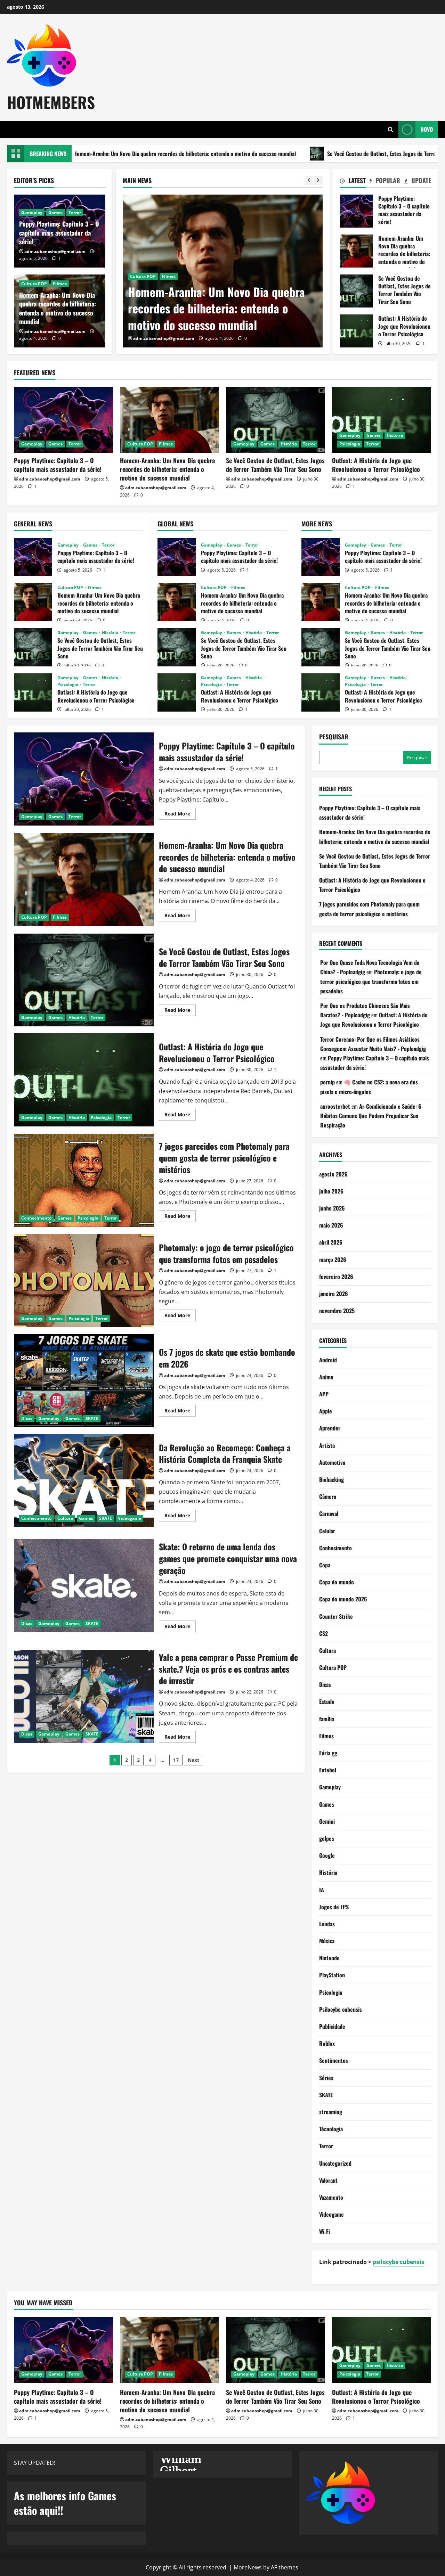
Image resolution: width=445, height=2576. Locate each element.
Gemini (327, 1821)
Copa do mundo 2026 (343, 1599)
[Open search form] (391, 129)
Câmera (328, 1496)
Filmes (60, 284)
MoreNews (248, 2567)
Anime (326, 1377)
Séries (326, 2078)
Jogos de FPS (334, 1907)
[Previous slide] (309, 181)
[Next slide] (318, 181)
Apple (326, 1411)
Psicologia (350, 444)
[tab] (353, 182)
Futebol (328, 1770)
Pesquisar (334, 737)
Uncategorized (335, 2163)
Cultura (65, 1518)
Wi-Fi (325, 2231)
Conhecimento (36, 1218)
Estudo (327, 1701)
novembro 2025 (337, 1311)
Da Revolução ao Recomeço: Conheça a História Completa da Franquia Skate (84, 1481)
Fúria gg (328, 1753)
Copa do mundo (337, 1582)
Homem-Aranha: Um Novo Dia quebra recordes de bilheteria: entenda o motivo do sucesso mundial (58, 308)
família (327, 1719)
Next (193, 1760)
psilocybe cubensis (398, 2262)
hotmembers (51, 102)
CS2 (323, 1633)
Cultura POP (34, 284)
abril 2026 (331, 1242)
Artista (327, 1445)
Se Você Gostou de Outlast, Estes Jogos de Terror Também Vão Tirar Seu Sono (315, 154)
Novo (427, 129)
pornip (327, 1082)
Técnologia (331, 2129)
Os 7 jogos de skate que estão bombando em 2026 (84, 1381)
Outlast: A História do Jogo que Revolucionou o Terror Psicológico (357, 331)
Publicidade (332, 2026)
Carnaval (329, 1513)
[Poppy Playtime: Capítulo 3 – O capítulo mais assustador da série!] (63, 420)
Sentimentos (334, 2060)
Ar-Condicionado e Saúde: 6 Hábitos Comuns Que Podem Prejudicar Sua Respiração (371, 1116)
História (185, 293)
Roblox (327, 2043)
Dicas (27, 1418)
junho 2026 (332, 1208)
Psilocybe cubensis (341, 2009)
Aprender (330, 1428)
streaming (331, 2112)
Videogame (130, 1518)
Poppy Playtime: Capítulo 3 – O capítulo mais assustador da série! (59, 232)
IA (322, 1890)
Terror (206, 293)
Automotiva (332, 1462)
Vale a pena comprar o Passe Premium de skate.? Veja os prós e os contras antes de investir (84, 1696)
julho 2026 (331, 1191)
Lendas (327, 1924)
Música (327, 1941)
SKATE (92, 1418)
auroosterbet (335, 1106)
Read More (180, 815)
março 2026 (333, 1260)
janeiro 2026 (334, 1294)
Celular (327, 1531)
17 (176, 1760)
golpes (327, 1838)
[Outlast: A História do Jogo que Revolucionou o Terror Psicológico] (382, 420)
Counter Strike (336, 1616)
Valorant (328, 2180)
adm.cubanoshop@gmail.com (164, 338)
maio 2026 (331, 1225)
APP (324, 1394)
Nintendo (329, 1958)
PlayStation (332, 1975)
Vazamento (331, 2197)
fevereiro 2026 (336, 1277)
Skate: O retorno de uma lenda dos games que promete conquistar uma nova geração (84, 1586)
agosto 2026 (333, 1174)
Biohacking (331, 1479)
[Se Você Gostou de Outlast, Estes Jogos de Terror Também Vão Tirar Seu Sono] (223, 271)
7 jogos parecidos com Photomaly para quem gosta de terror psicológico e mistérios (84, 1180)
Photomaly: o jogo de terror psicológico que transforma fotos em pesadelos (84, 1281)
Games (164, 293)
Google (327, 1855)
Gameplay (141, 293)
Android (328, 1360)
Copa (325, 1565)
